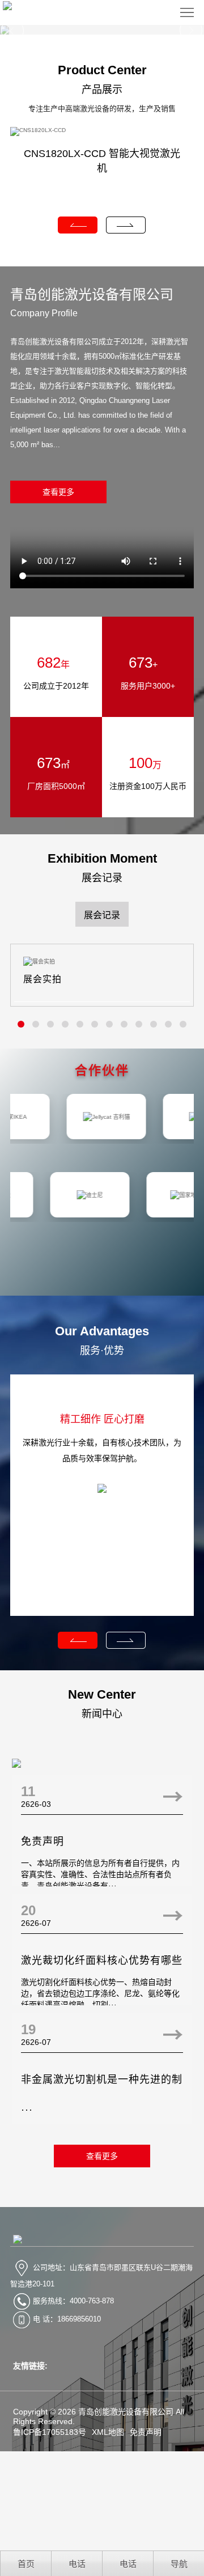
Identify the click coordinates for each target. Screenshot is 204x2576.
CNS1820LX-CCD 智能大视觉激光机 (102, 161)
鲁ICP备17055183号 (50, 2432)
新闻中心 (102, 1714)
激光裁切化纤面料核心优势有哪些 (102, 1960)
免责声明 (42, 1841)
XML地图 (108, 2432)
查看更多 (58, 492)
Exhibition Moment (102, 858)
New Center (102, 1694)
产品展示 (102, 90)
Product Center (102, 70)
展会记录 (102, 878)
